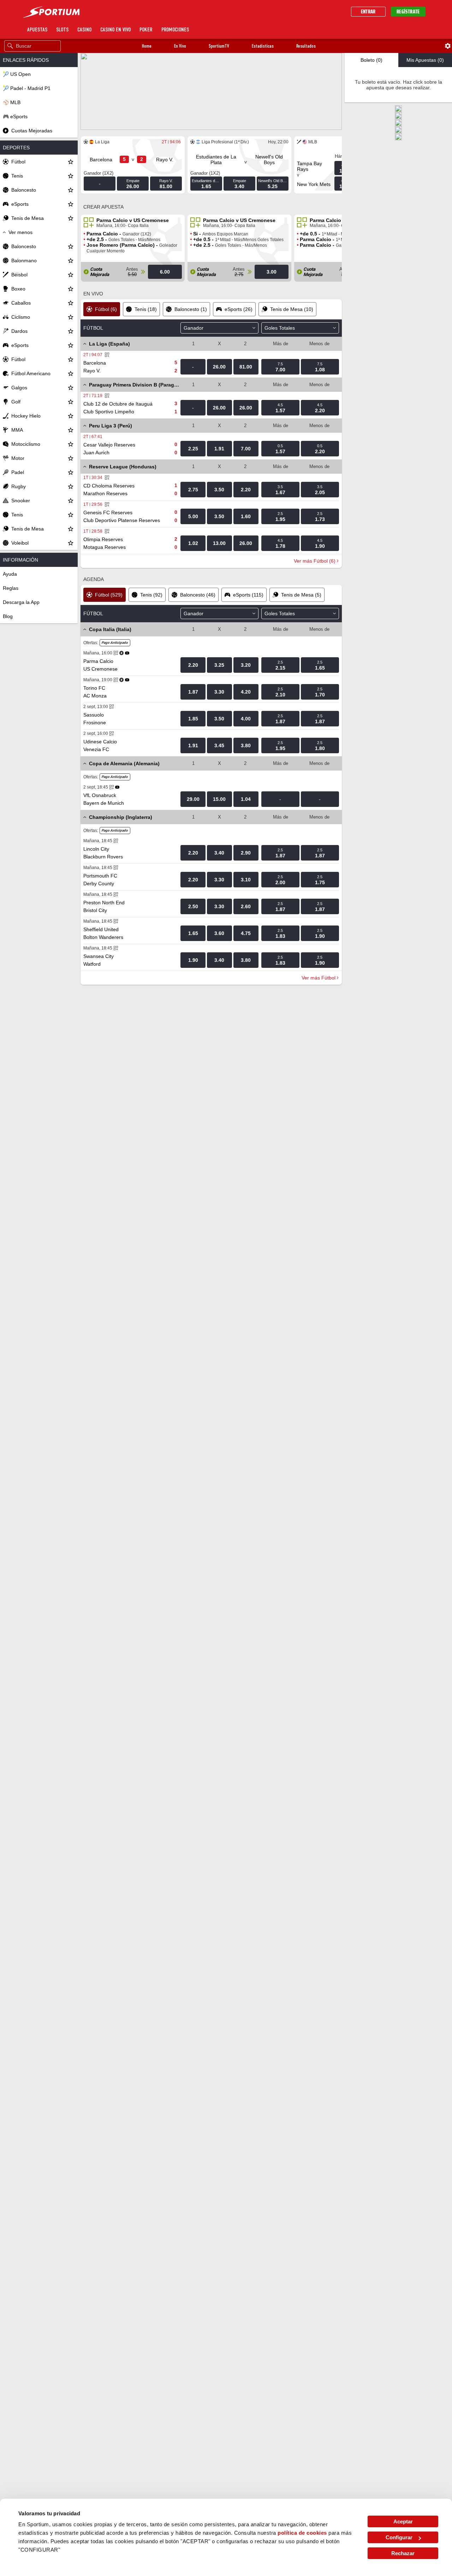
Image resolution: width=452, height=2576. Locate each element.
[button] (147, 46)
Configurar (399, 2537)
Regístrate (408, 12)
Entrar (368, 12)
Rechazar (403, 2553)
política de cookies (302, 2533)
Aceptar (403, 2521)
